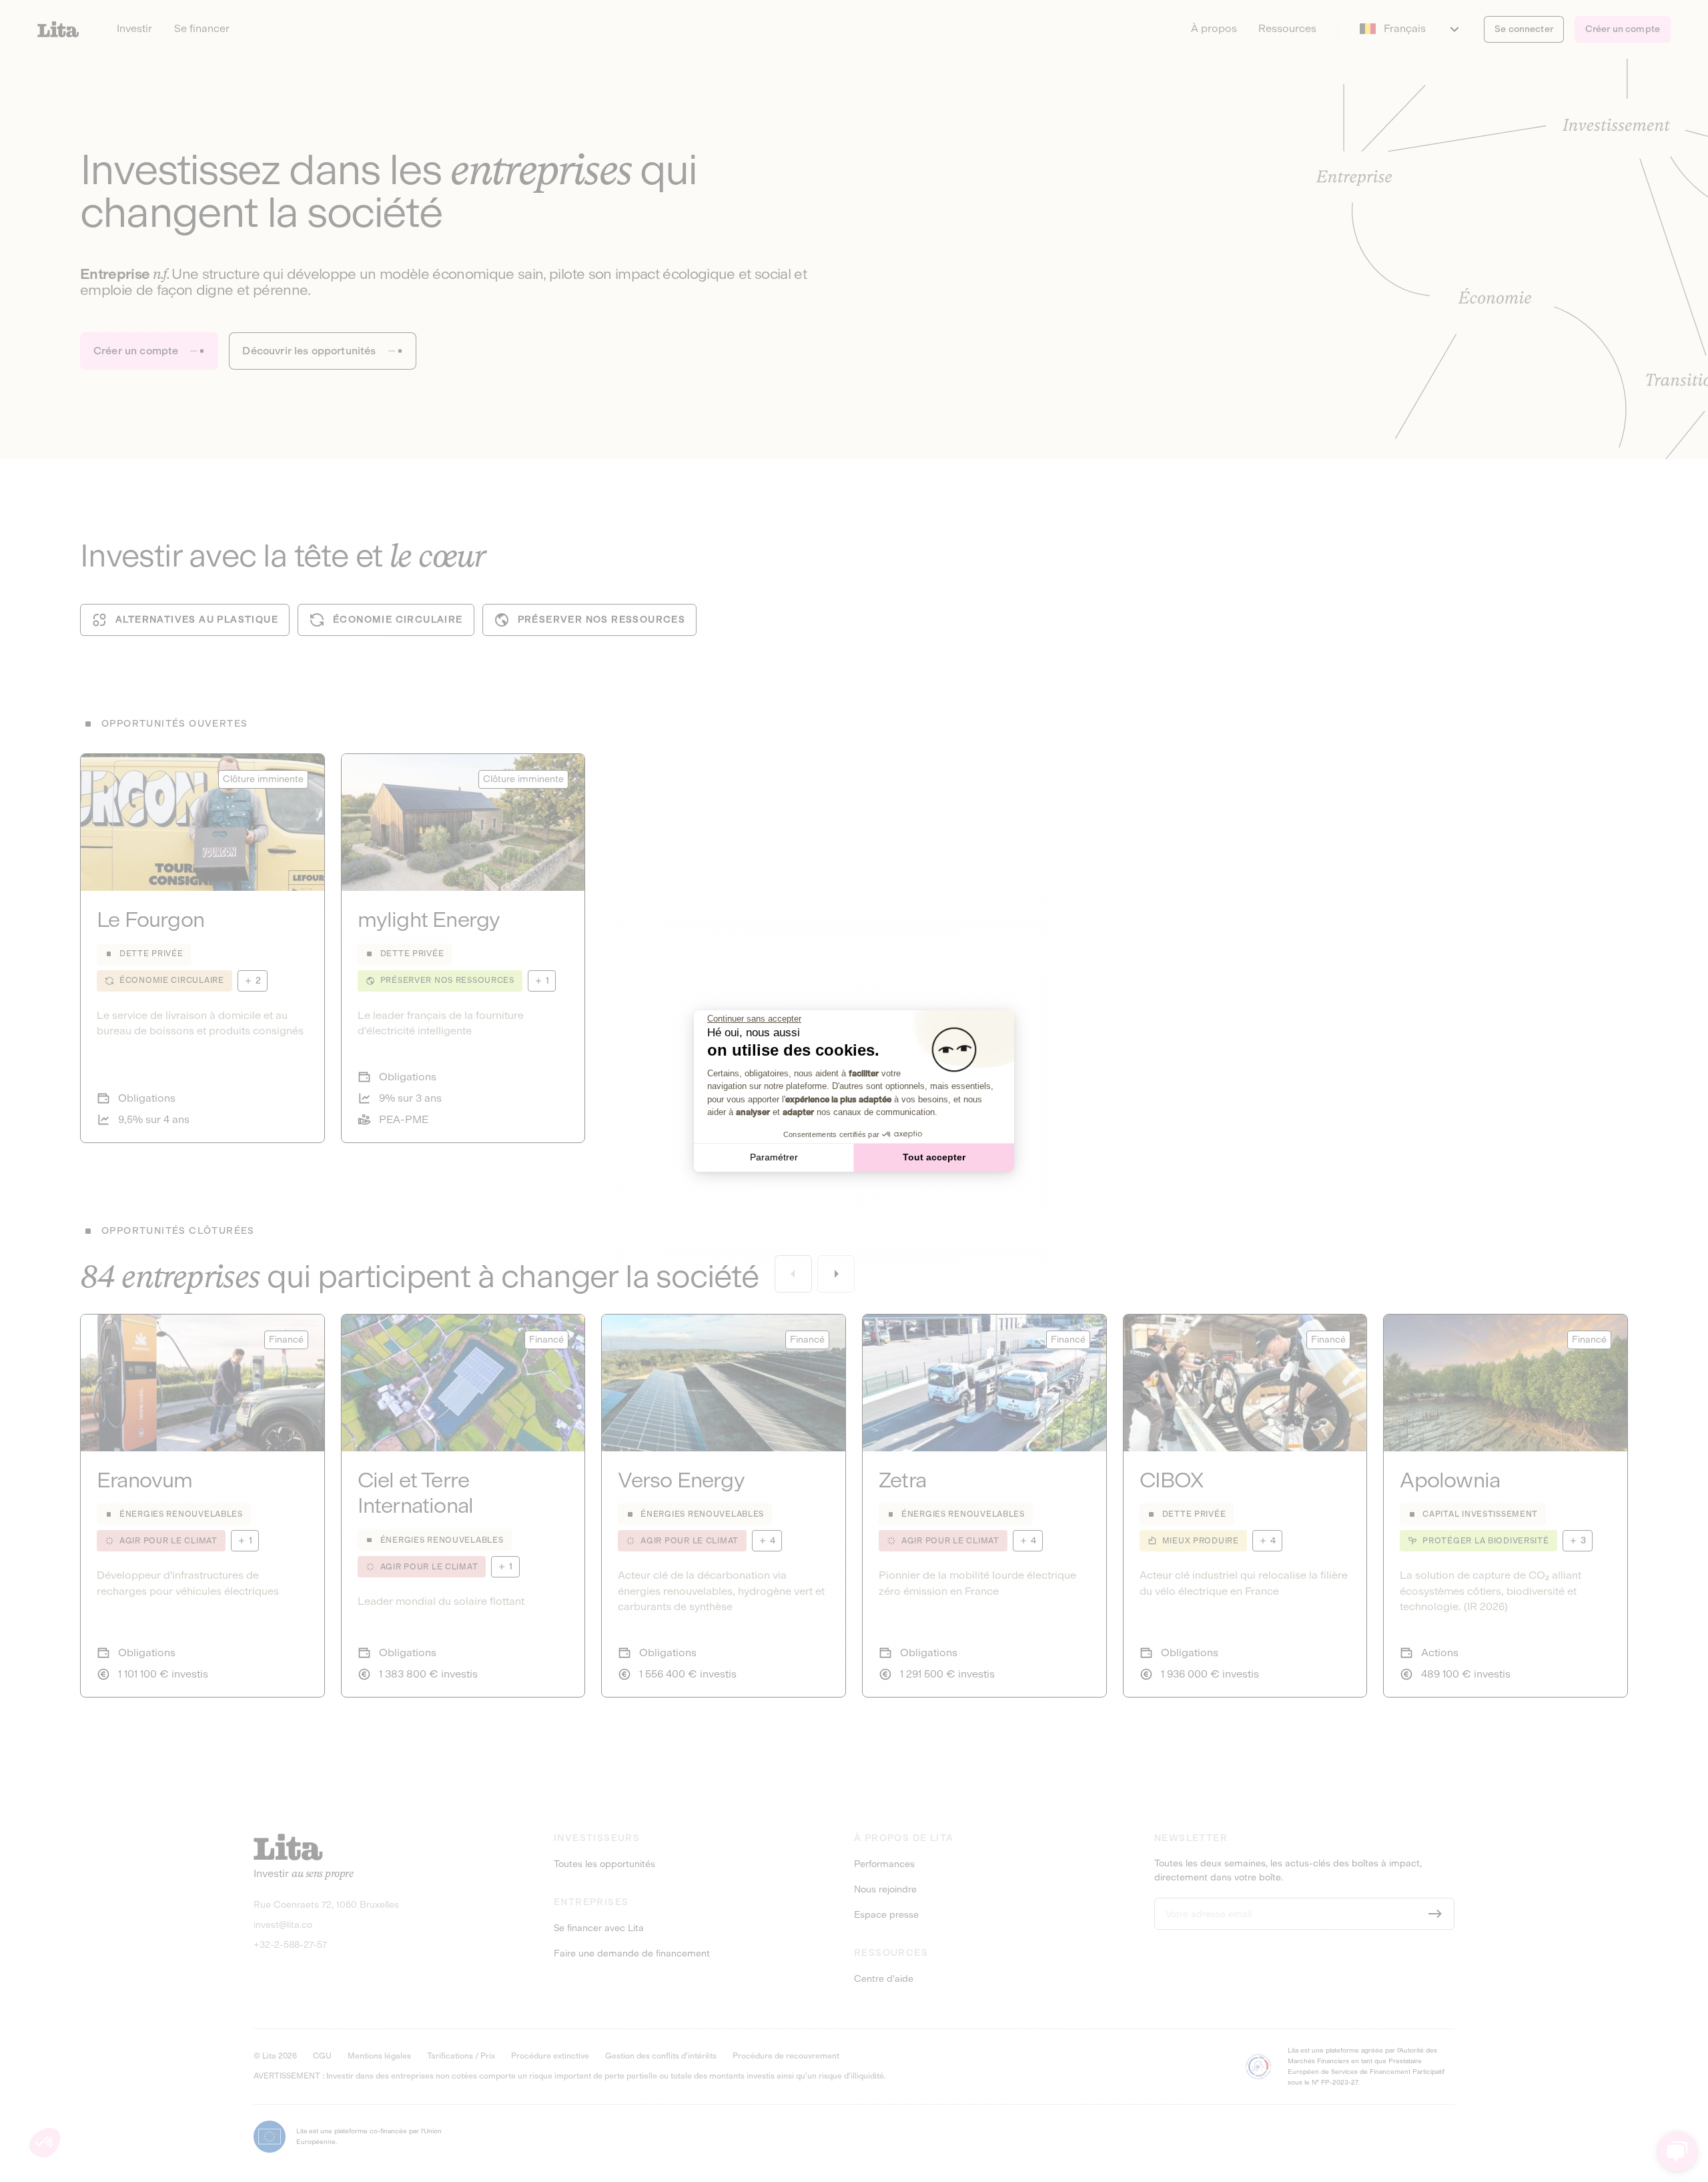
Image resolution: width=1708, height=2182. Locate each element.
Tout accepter (934, 1157)
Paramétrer (774, 1157)
